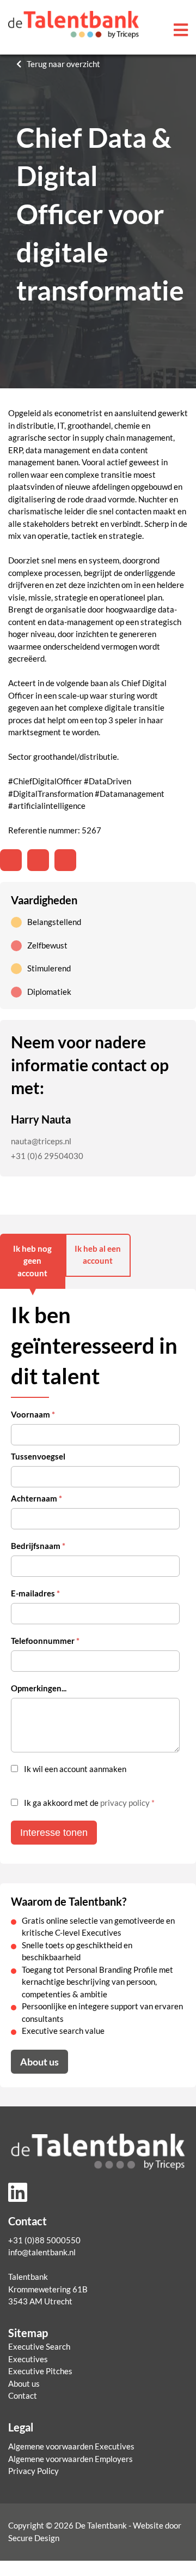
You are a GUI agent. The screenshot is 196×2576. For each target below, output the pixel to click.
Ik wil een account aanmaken (75, 1769)
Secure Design (34, 2538)
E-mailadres (35, 1593)
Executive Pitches (40, 2371)
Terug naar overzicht (63, 64)
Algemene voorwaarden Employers (71, 2459)
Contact (23, 2396)
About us (39, 2062)
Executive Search (39, 2347)
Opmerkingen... (39, 1688)
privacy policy (125, 1803)
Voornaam (33, 1415)
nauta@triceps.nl (41, 1141)
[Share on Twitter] (38, 860)
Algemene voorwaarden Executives (71, 2446)
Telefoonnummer (45, 1641)
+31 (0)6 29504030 (47, 1156)
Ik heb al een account (98, 1255)
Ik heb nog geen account (32, 1261)
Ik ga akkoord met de (89, 1803)
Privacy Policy (33, 2471)
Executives (28, 2359)
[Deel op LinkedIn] (11, 860)
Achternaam (36, 1499)
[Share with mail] (65, 860)
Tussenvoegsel (38, 1457)
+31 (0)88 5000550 (44, 2240)
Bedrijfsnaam (38, 1546)
